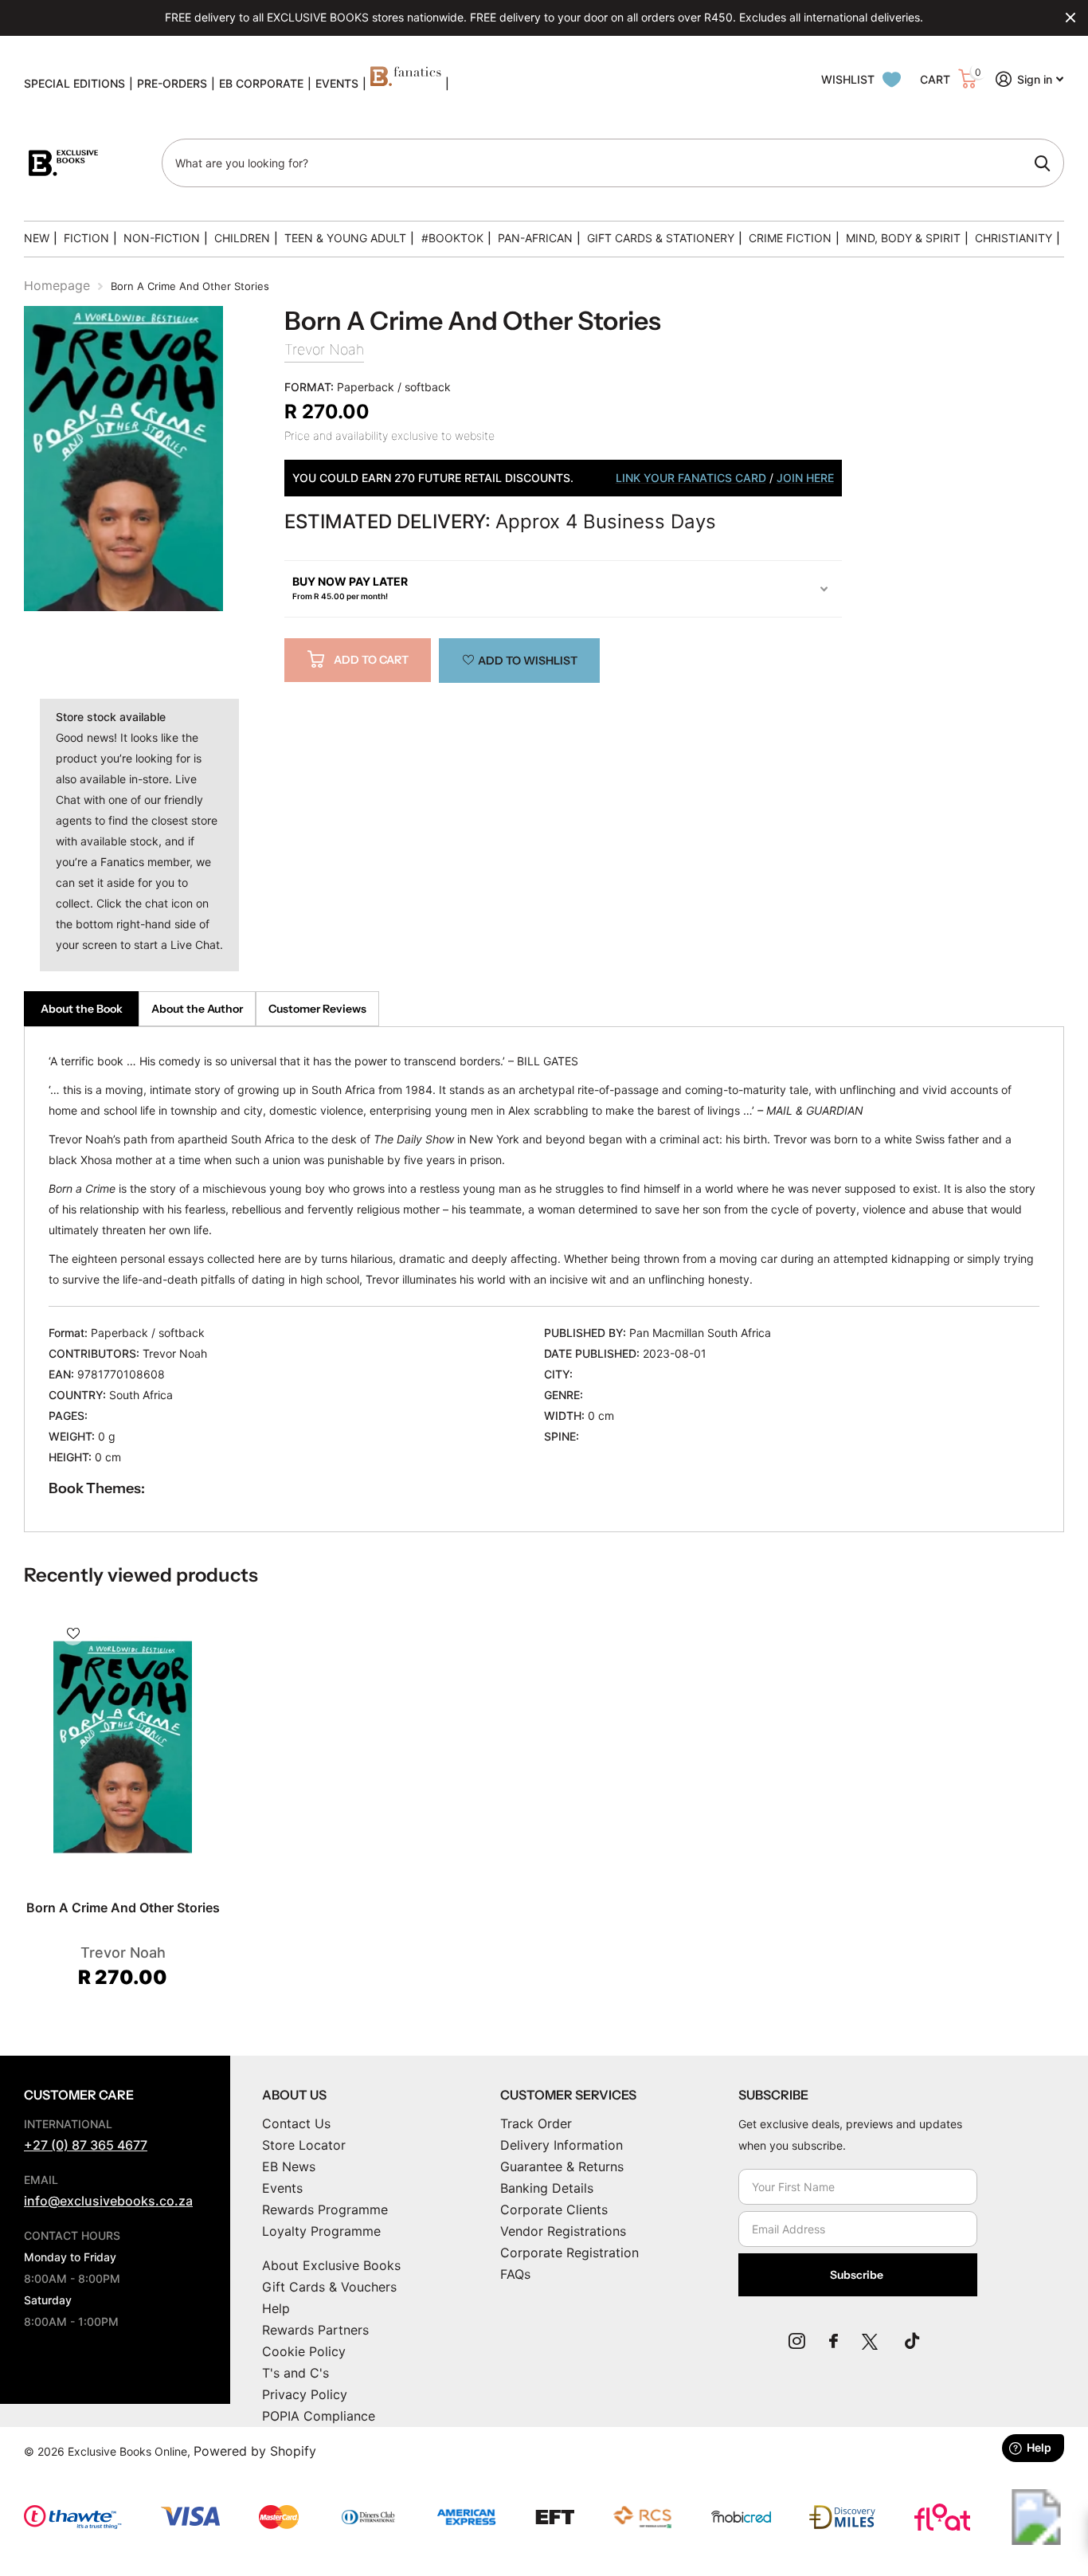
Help (276, 2308)
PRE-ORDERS (172, 83)
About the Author (197, 1009)
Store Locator (304, 2145)
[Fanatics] (406, 84)
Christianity (1014, 238)
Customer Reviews (317, 1009)
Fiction (86, 238)
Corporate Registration (569, 2253)
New (37, 238)
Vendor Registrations (563, 2231)
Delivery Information (562, 2145)
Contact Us (296, 2123)
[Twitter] (871, 2341)
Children (242, 238)
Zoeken (1042, 163)
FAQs (515, 2274)
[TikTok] (912, 2341)
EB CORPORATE (261, 83)
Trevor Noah (324, 349)
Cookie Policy (304, 2351)
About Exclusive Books (331, 2265)
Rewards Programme (325, 2209)
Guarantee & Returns (562, 2166)
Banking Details (547, 2188)
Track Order (536, 2123)
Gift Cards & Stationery (661, 238)
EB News (289, 2166)
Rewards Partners (315, 2330)
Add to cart (371, 660)
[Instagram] (797, 2341)
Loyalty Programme (321, 2231)
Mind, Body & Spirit (903, 238)
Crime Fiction (790, 238)
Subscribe (858, 2275)
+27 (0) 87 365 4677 (86, 2145)
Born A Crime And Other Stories (123, 1907)
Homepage (57, 285)
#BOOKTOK (452, 238)
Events (282, 2188)
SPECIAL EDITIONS (74, 83)
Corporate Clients (554, 2209)
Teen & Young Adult (345, 238)
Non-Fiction (162, 238)
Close (1070, 18)
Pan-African (535, 238)
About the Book (82, 1009)
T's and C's (295, 2373)
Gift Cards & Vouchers (329, 2287)
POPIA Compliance (319, 2416)
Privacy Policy (305, 2394)
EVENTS (337, 83)
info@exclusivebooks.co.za (108, 2201)
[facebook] (834, 2341)
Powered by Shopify (255, 2451)
